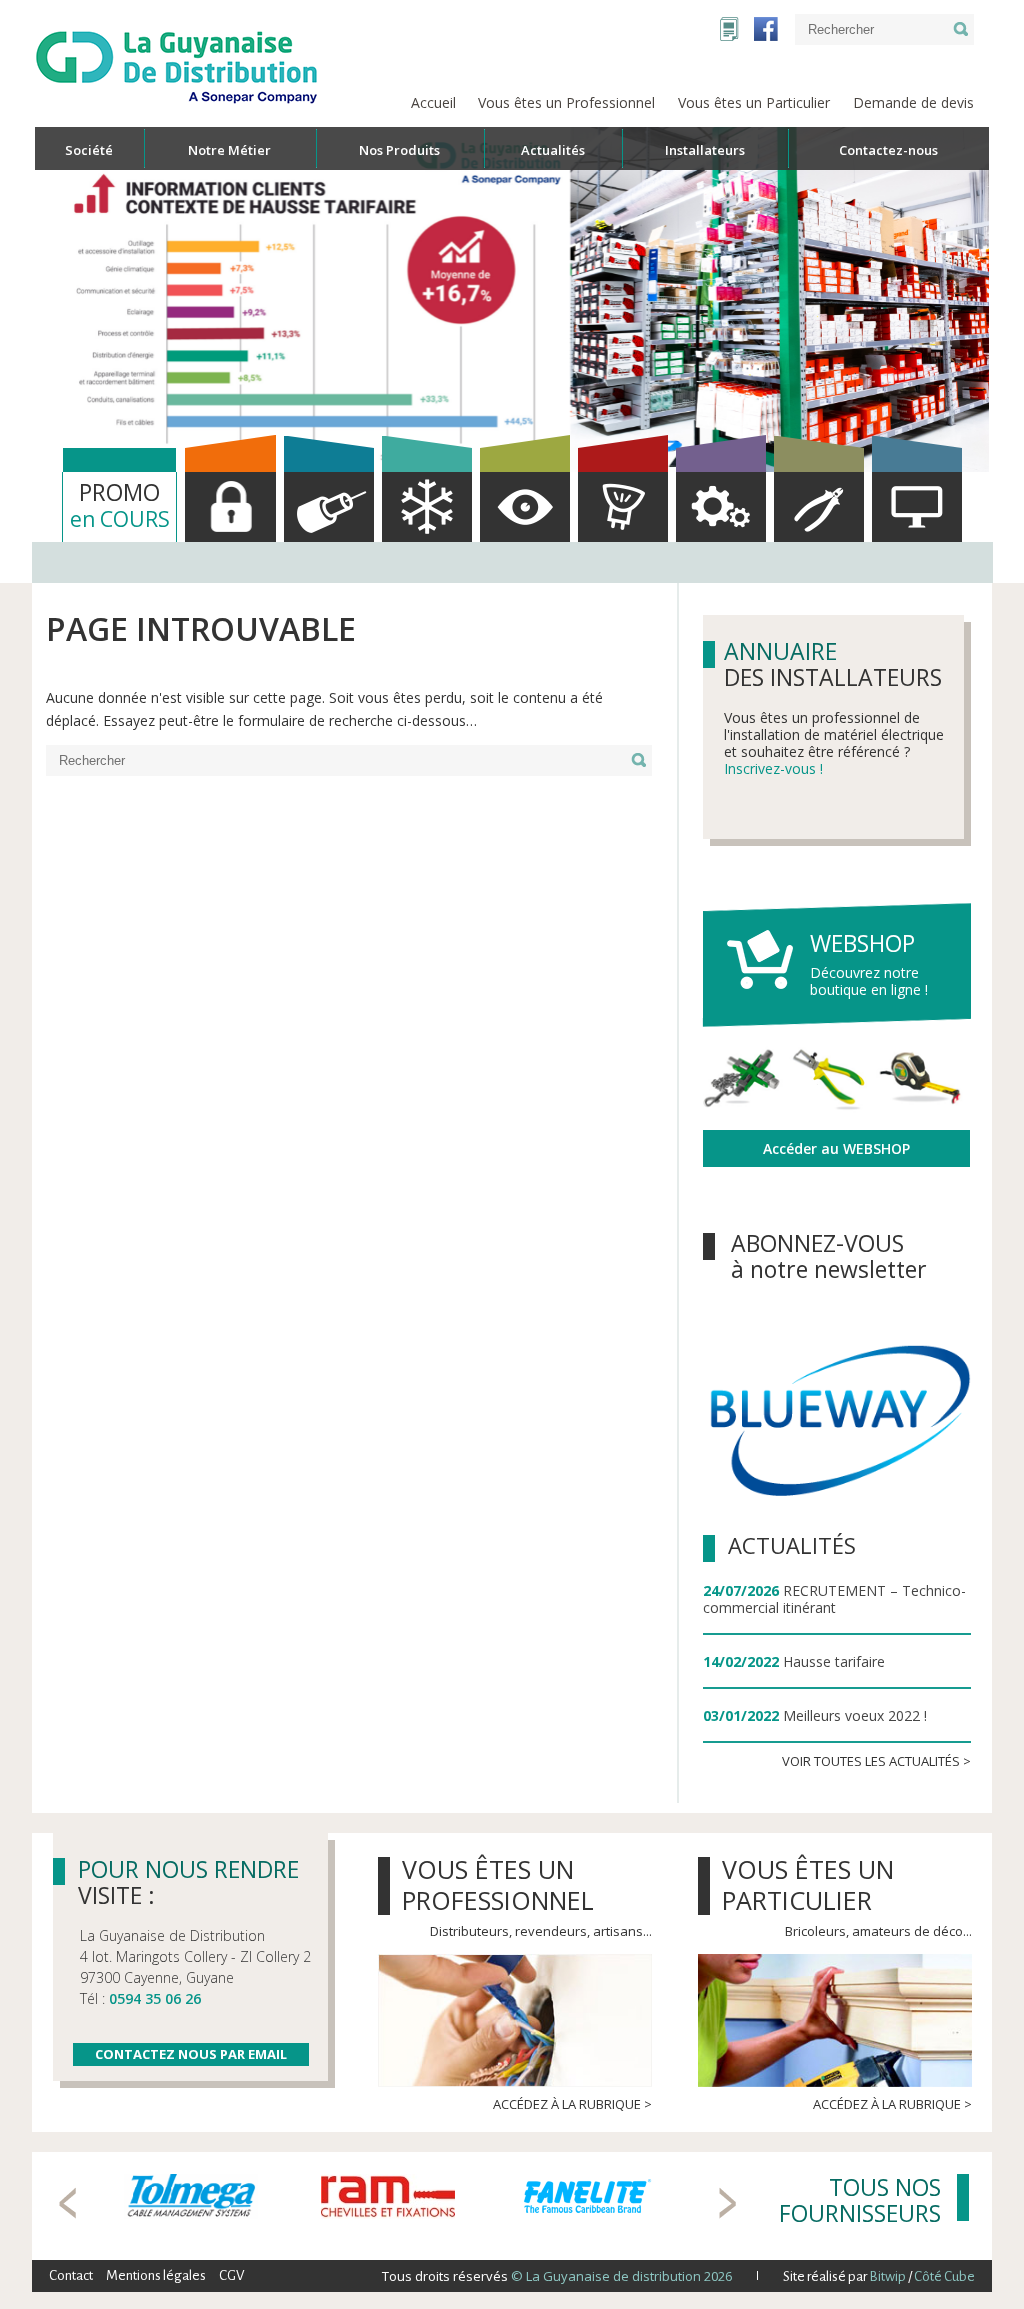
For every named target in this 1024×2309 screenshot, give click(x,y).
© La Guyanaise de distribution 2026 (620, 2276)
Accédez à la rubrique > (572, 2104)
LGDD (729, 29)
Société (89, 150)
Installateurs (705, 150)
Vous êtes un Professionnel (566, 102)
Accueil (433, 102)
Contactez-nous (888, 150)
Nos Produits (399, 150)
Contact (71, 2275)
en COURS (120, 504)
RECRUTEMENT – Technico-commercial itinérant (834, 1599)
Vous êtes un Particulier (754, 102)
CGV (231, 2275)
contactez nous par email (191, 2054)
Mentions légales (156, 2275)
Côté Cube (944, 2276)
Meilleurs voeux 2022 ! (855, 1715)
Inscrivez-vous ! (773, 768)
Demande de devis (913, 102)
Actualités (792, 1545)
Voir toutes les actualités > (876, 1761)
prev (67, 2203)
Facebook (766, 29)
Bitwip (887, 2276)
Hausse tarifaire (834, 1661)
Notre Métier (229, 150)
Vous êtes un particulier (808, 1884)
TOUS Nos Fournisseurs (860, 2200)
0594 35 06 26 (155, 1998)
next (727, 2203)
